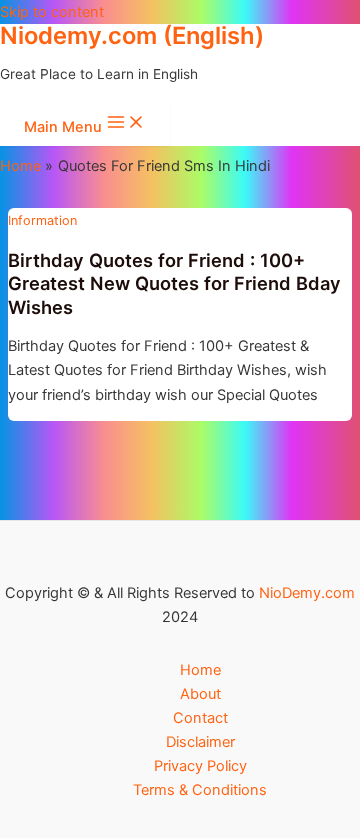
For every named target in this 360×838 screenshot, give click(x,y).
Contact (200, 718)
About (200, 694)
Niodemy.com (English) (132, 35)
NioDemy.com (307, 593)
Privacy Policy (200, 766)
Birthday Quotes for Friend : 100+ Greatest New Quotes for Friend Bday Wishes (174, 283)
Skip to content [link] (52, 12)
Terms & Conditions (200, 790)
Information (42, 220)
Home (200, 670)
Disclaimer (200, 742)
